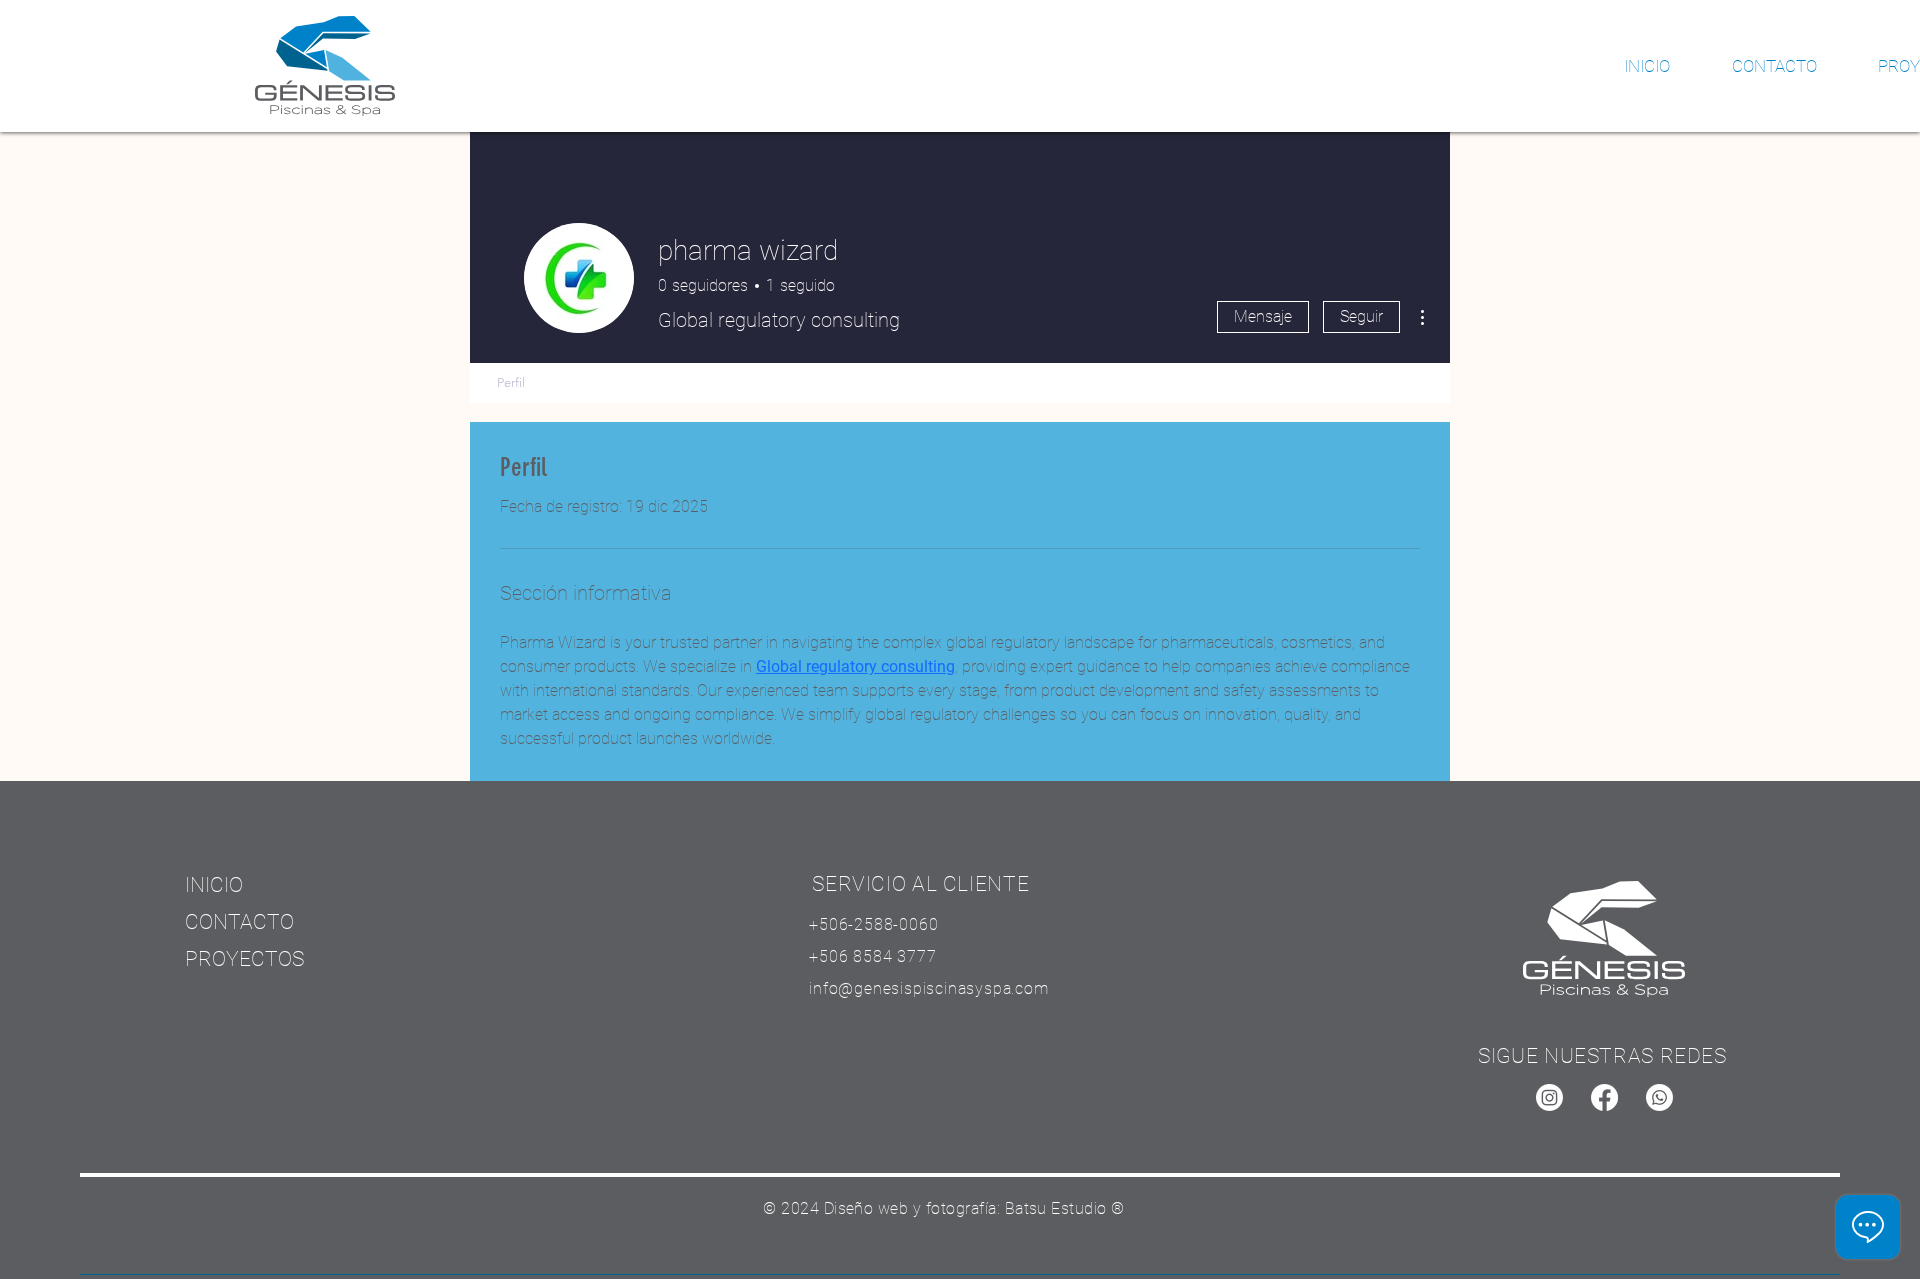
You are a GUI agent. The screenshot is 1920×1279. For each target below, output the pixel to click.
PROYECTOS (244, 959)
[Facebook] (1604, 1097)
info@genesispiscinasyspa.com (928, 988)
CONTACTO (239, 922)
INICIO (214, 885)
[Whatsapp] (1659, 1097)
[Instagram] (1549, 1097)
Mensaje (1263, 316)
